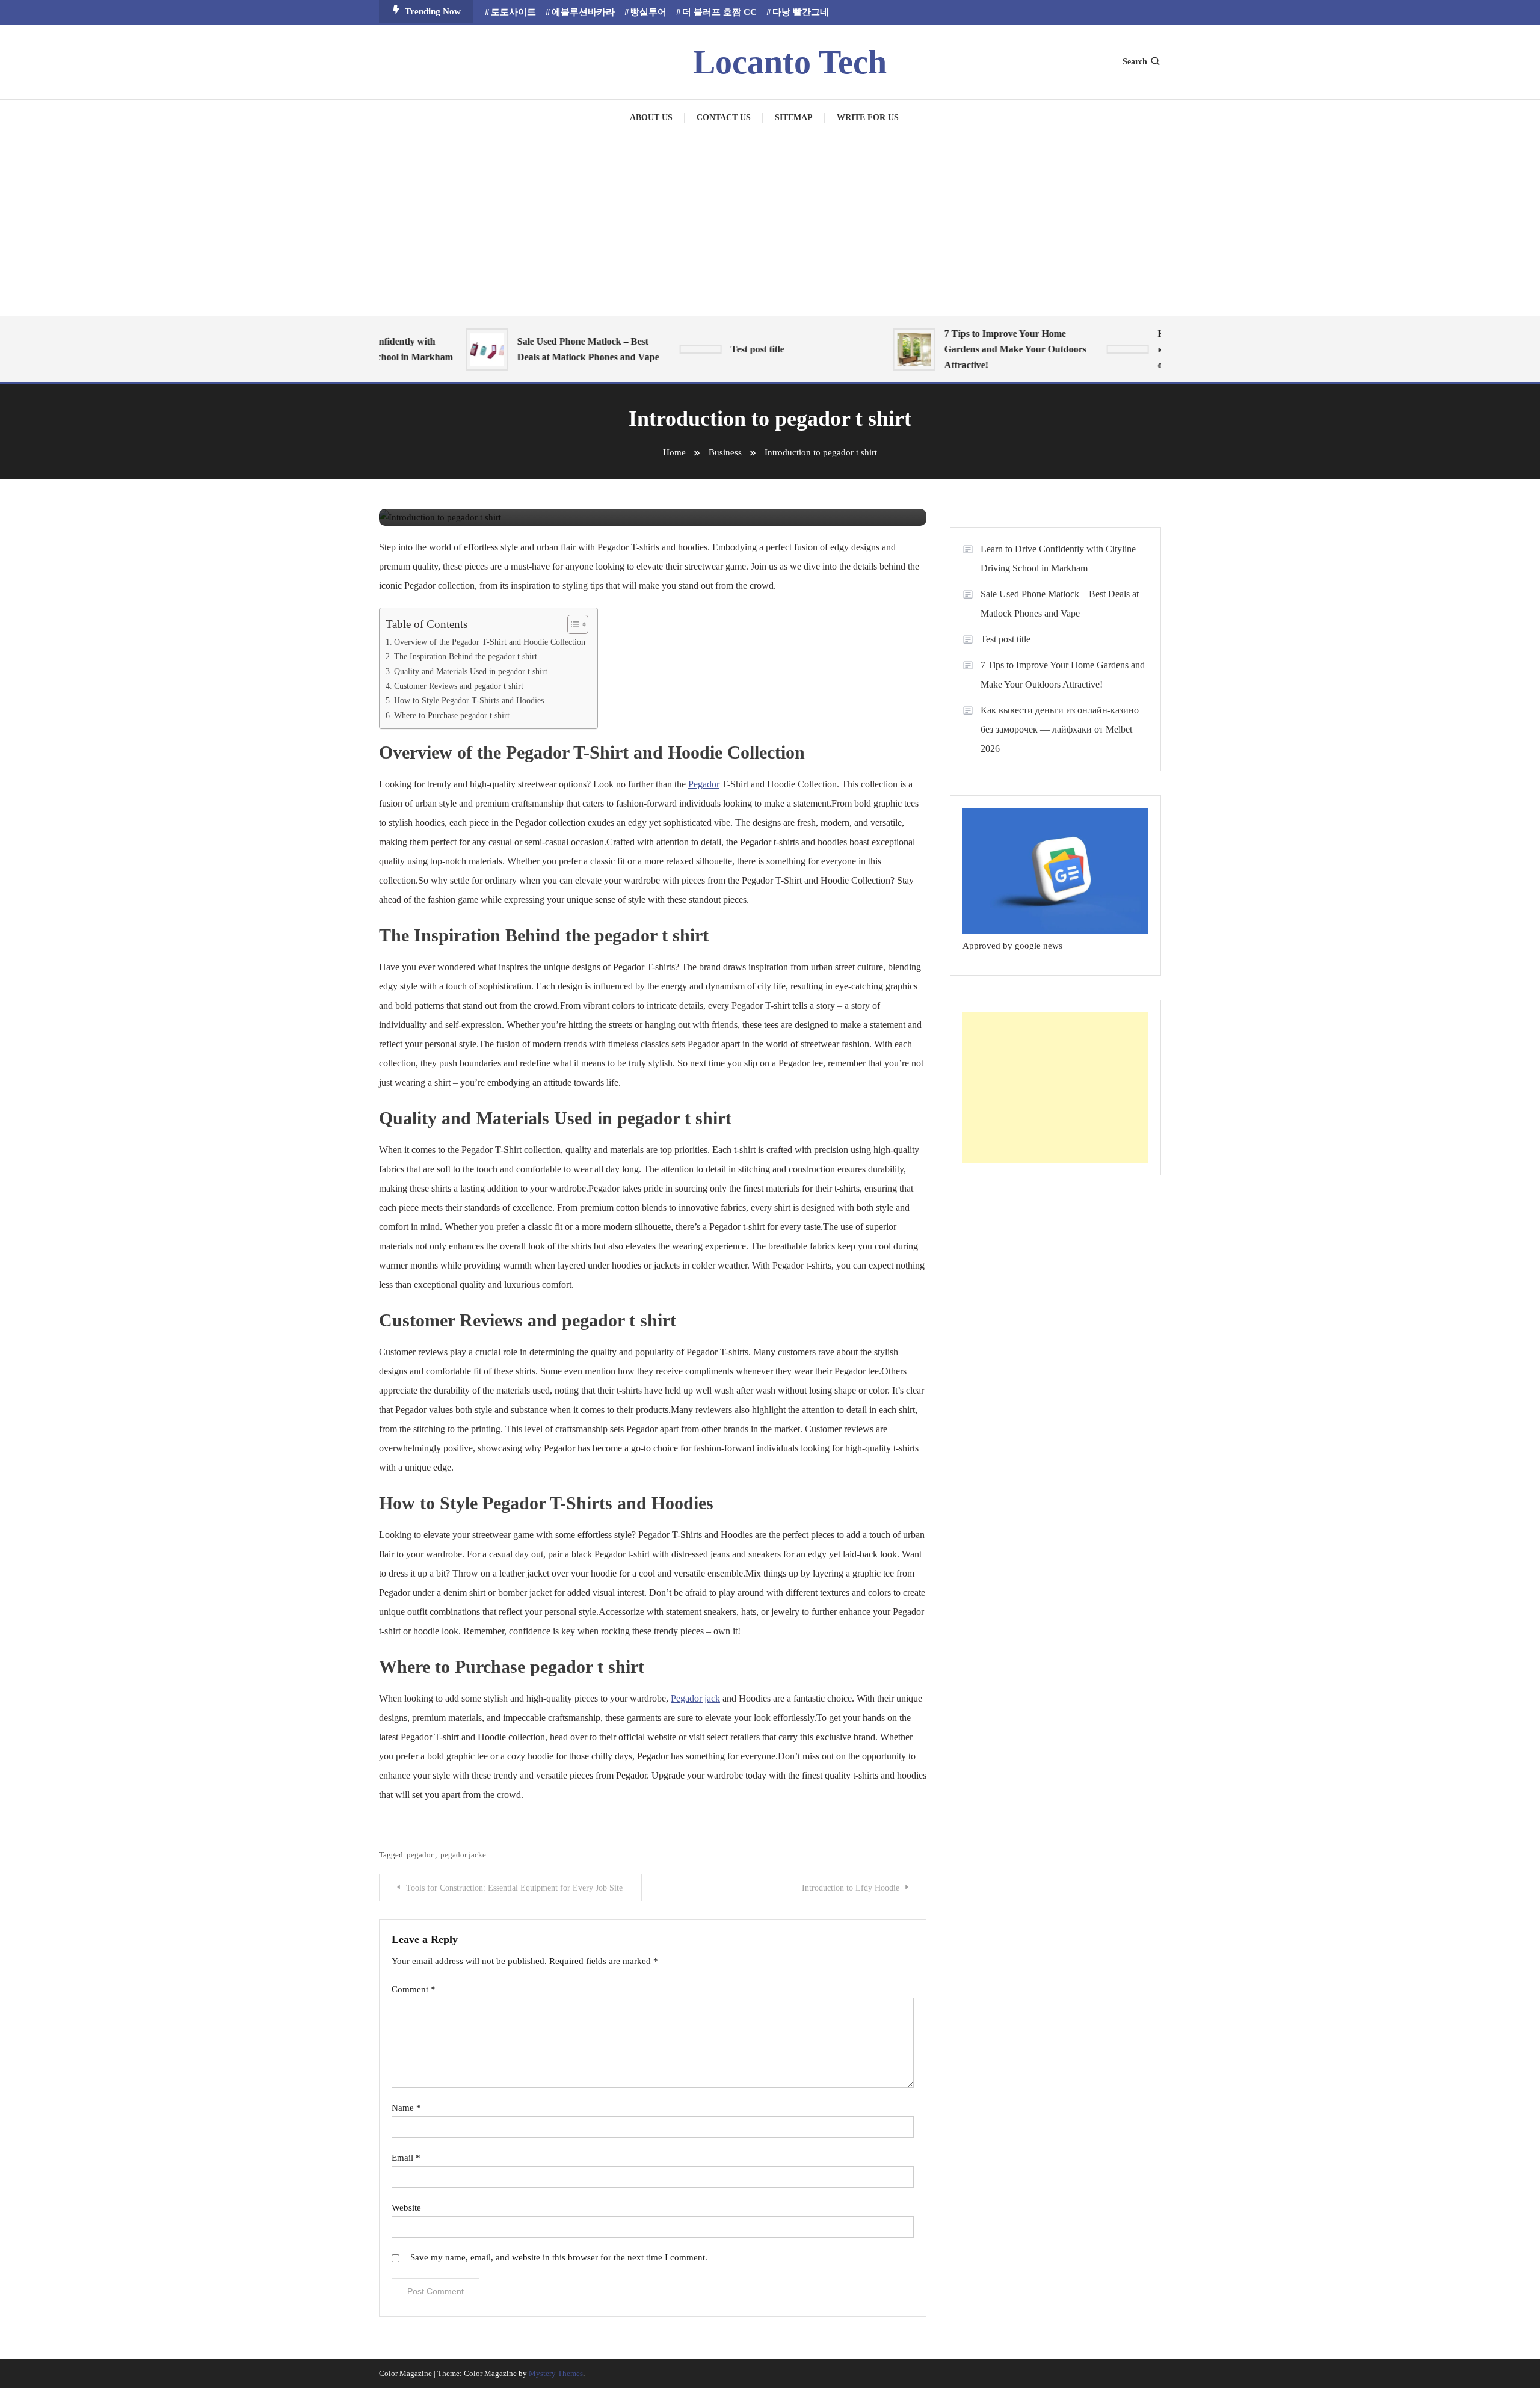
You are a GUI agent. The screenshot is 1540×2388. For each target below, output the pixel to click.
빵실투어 (648, 12)
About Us (651, 118)
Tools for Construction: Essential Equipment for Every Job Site (514, 1888)
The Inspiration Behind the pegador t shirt (466, 656)
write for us (868, 118)
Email (406, 2158)
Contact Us (724, 118)
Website (406, 2208)
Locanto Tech (790, 62)
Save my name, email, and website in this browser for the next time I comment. (559, 2257)
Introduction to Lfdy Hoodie (851, 1888)
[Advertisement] (770, 226)
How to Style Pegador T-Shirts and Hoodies (469, 700)
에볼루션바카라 (583, 12)
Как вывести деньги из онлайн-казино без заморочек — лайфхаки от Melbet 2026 (1060, 729)
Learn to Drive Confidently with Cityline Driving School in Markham (1058, 559)
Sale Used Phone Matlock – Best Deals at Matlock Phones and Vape (560, 349)
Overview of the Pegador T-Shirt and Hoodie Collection (490, 642)
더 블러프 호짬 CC (719, 12)
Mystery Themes (556, 2373)
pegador (420, 1855)
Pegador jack (695, 1698)
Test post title (729, 349)
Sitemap (794, 118)
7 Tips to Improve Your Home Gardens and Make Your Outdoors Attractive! (987, 349)
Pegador (704, 784)
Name (406, 2108)
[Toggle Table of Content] (572, 624)
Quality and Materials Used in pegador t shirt (471, 671)
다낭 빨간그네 (801, 12)
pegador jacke (463, 1855)
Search (1135, 62)
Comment (414, 1989)
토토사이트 (513, 12)
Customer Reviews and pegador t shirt (459, 686)
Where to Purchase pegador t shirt (452, 715)
